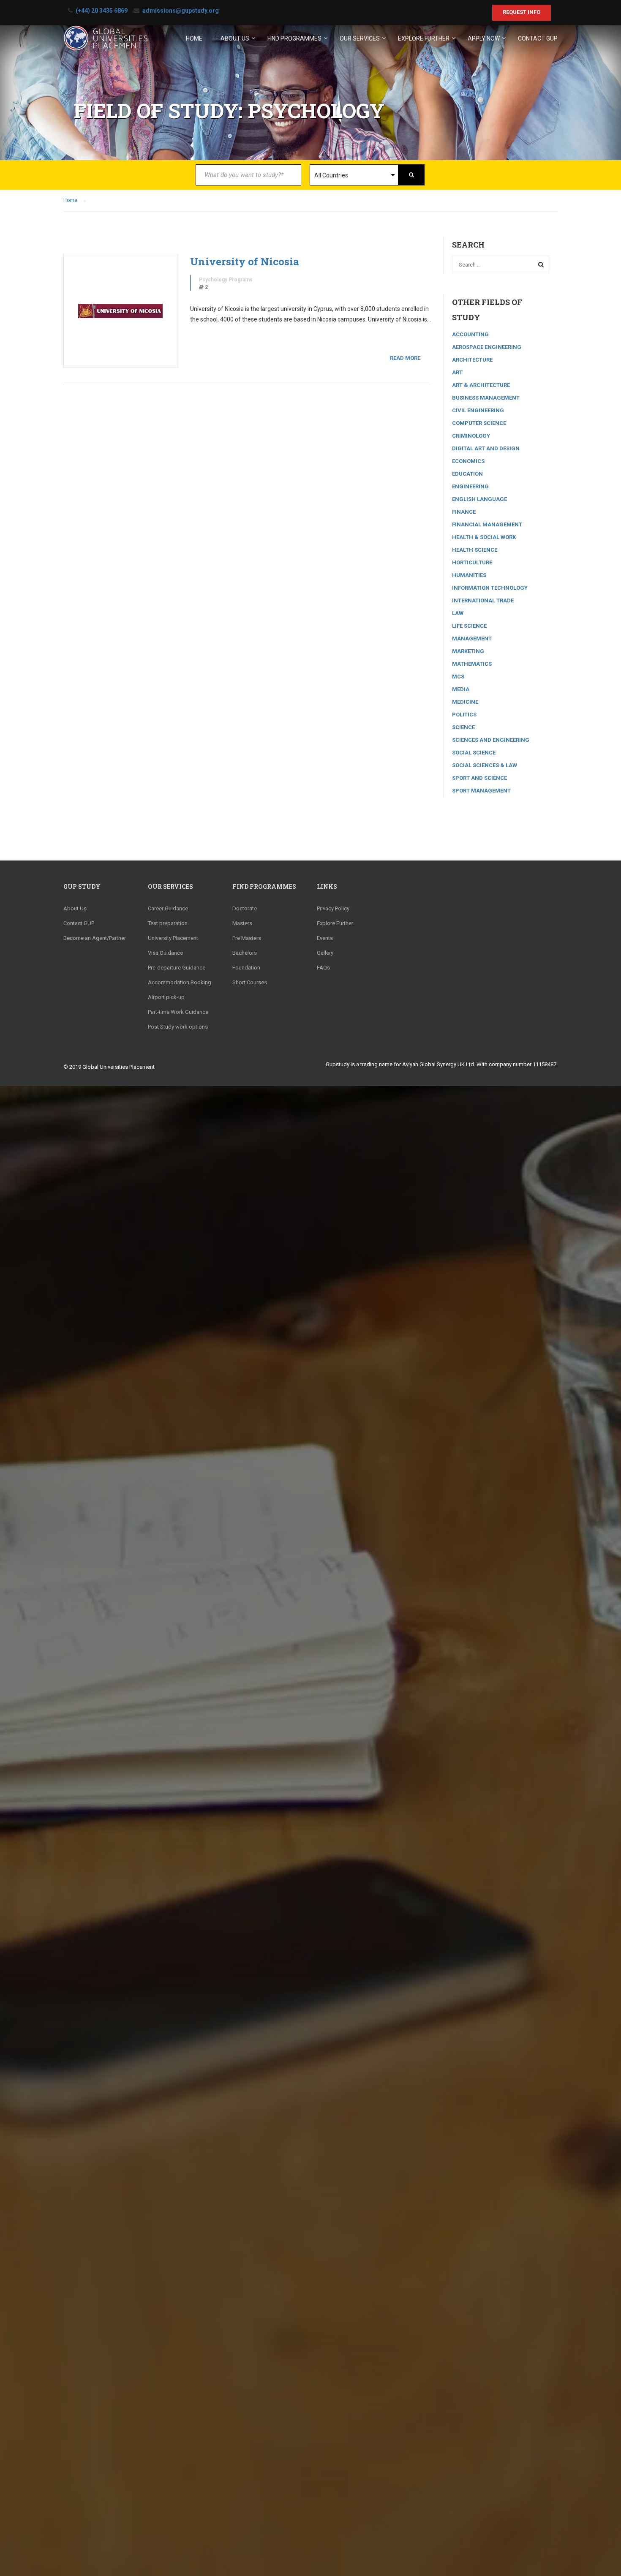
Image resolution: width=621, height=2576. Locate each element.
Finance (464, 512)
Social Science (474, 753)
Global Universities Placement (118, 1067)
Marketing (468, 651)
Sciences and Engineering (491, 740)
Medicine (465, 702)
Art (457, 372)
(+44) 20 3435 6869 (102, 11)
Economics (468, 461)
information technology (490, 588)
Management (472, 639)
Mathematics (472, 664)
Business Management (486, 398)
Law (458, 613)
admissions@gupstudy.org (181, 11)
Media (461, 689)
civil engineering (478, 410)
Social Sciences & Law (485, 765)
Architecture (472, 360)
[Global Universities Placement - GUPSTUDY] (106, 42)
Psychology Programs (226, 280)
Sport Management (481, 791)
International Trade (483, 600)
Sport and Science (479, 778)
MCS (458, 677)
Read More (405, 358)
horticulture (472, 562)
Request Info (522, 12)
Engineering (470, 486)
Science (463, 727)
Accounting (470, 334)
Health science (475, 550)
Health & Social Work (484, 537)
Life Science (469, 626)
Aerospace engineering (487, 347)
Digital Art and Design (486, 448)
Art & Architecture (481, 385)
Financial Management (487, 524)
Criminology (471, 436)
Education (467, 474)
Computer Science (479, 423)
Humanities (469, 575)
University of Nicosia (245, 261)
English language (479, 499)
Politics (464, 715)
